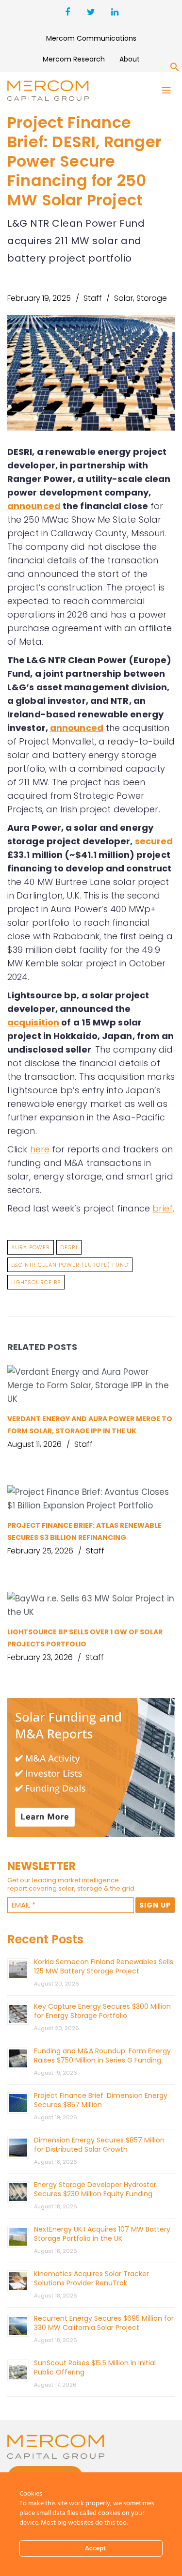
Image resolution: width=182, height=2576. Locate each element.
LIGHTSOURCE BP (36, 1282)
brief (163, 1208)
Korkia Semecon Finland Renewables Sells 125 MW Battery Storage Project (104, 1966)
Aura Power (31, 1247)
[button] (175, 69)
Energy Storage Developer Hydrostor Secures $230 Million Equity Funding (95, 2189)
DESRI (69, 1247)
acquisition (33, 1022)
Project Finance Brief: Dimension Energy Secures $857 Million (101, 2100)
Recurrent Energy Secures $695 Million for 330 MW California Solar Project (104, 2323)
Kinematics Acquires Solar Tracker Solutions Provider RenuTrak (91, 2278)
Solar (124, 298)
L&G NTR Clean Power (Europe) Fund (70, 1265)
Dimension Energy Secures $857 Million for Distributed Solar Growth (99, 2145)
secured (154, 841)
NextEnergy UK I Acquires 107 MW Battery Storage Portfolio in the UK (102, 2234)
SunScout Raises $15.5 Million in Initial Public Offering (95, 2367)
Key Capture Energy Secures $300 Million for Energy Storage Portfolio (102, 2011)
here (40, 1149)
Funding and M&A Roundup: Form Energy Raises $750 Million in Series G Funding (102, 2056)
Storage (152, 298)
